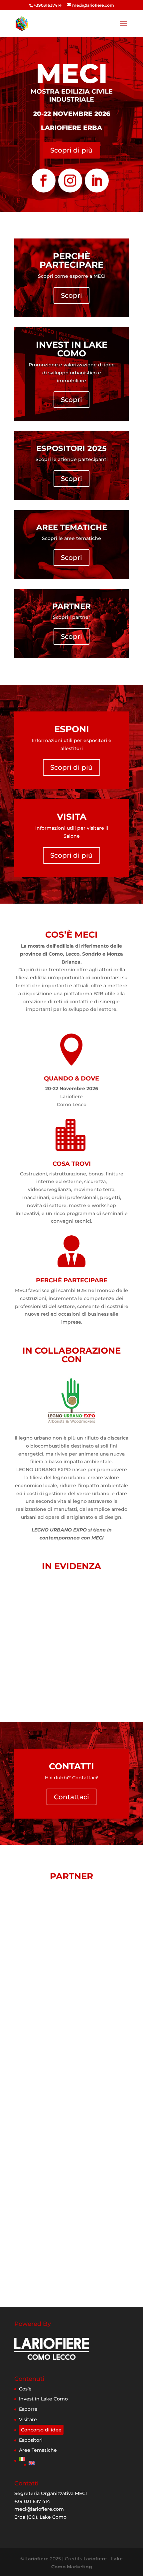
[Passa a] (43, 2459)
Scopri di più (71, 150)
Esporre (28, 2409)
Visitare (28, 2419)
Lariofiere (37, 2559)
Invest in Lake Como (43, 2399)
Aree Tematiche (38, 2450)
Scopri (71, 295)
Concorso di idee (41, 2430)
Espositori (31, 2440)
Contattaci (71, 1797)
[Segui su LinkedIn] (97, 181)
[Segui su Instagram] (70, 181)
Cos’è (25, 2389)
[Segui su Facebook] (44, 181)
